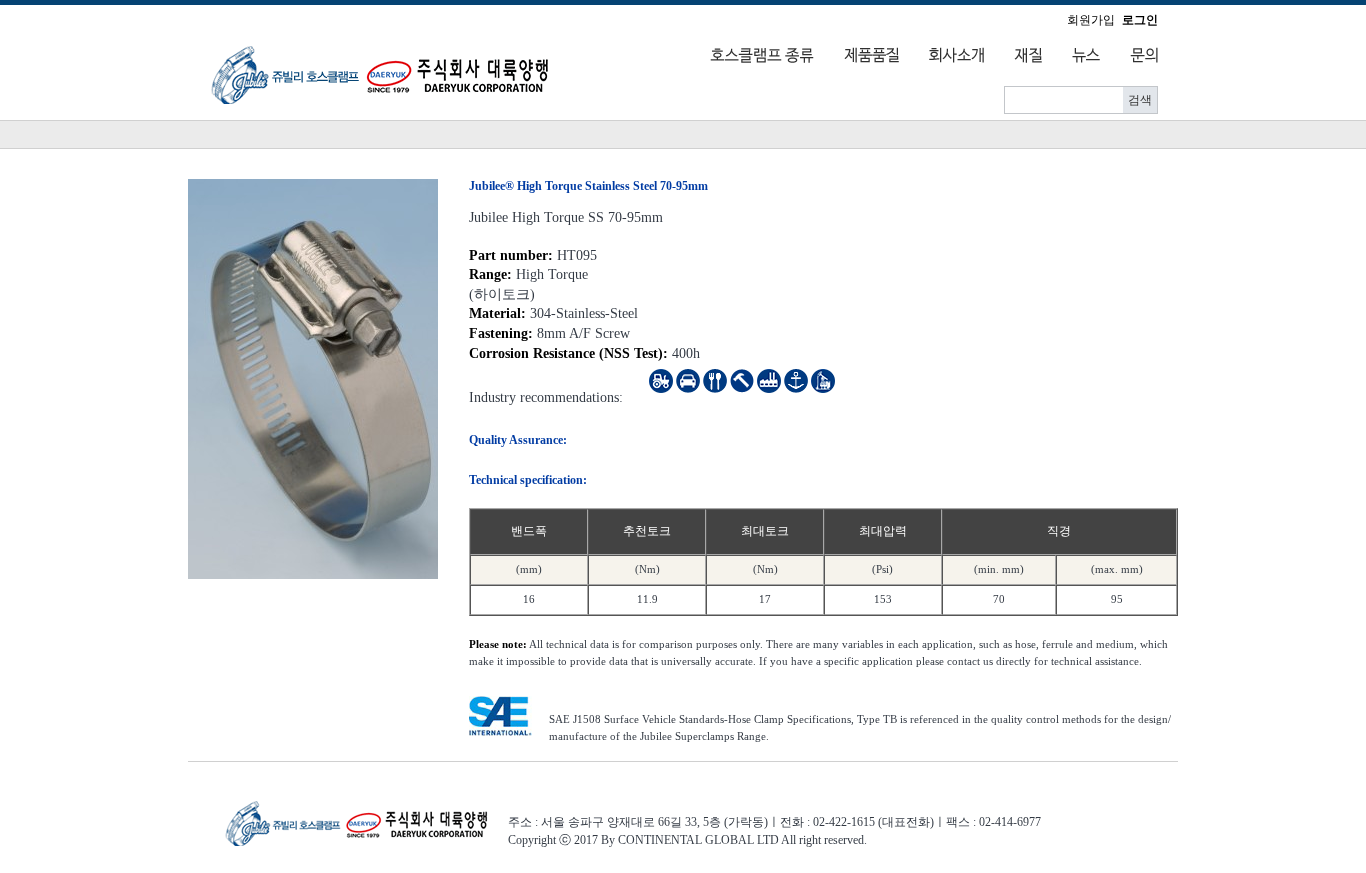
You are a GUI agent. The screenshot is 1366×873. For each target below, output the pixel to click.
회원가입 (1091, 20)
